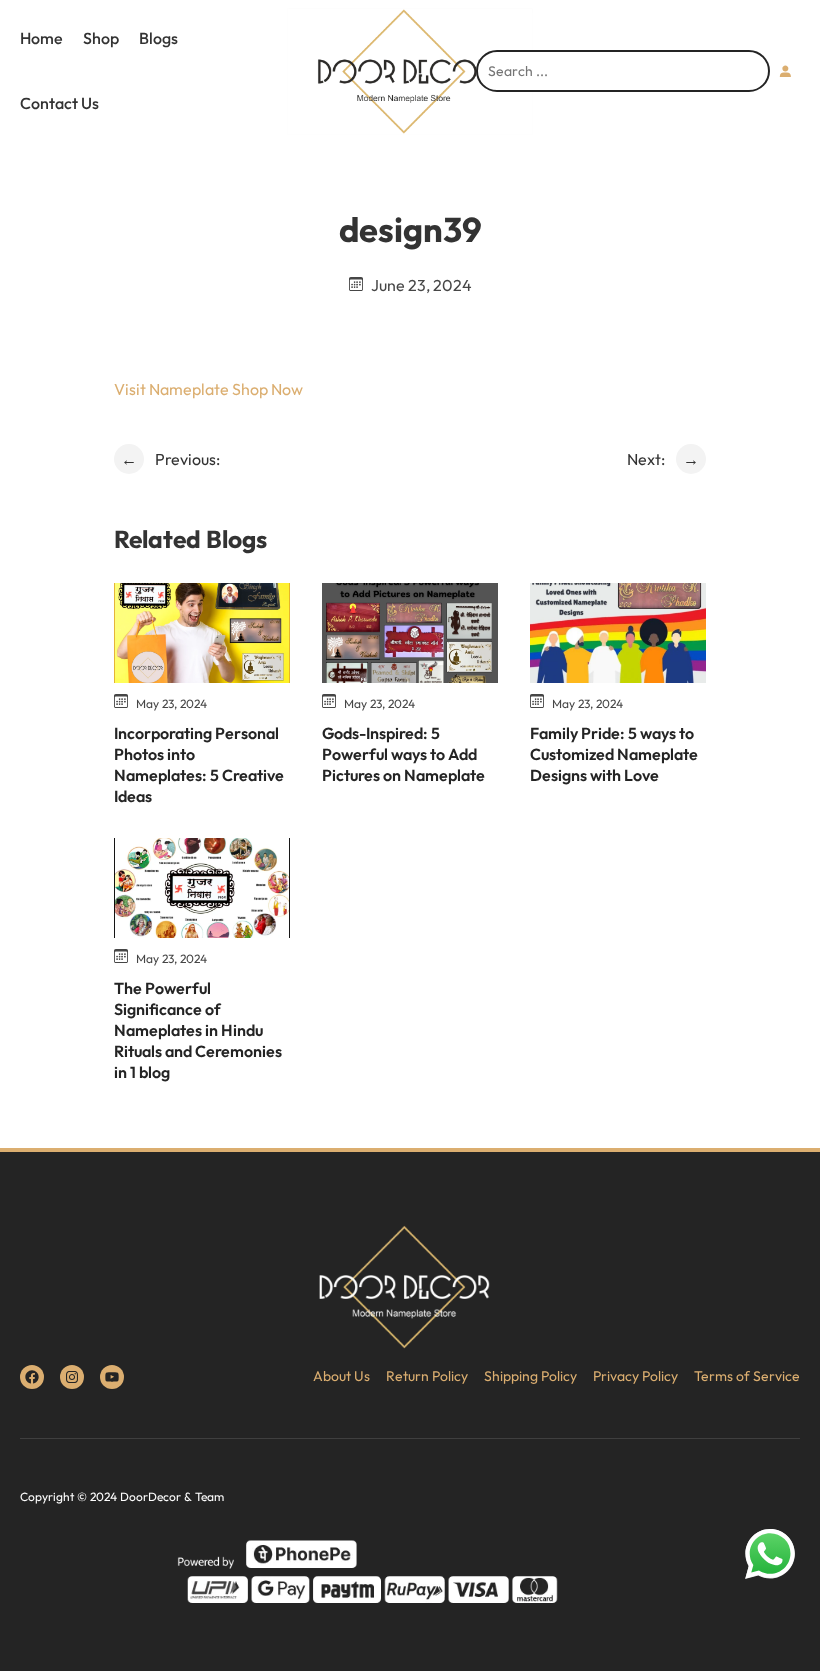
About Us (341, 1376)
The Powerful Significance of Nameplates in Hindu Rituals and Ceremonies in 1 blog (198, 1029)
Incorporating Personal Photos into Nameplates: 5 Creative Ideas (199, 764)
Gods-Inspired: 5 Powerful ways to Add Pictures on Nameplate (403, 754)
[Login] (785, 71)
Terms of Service (747, 1376)
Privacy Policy (635, 1376)
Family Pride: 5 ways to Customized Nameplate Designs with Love (614, 754)
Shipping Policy (530, 1376)
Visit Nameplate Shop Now (208, 389)
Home (41, 38)
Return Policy (427, 1376)
